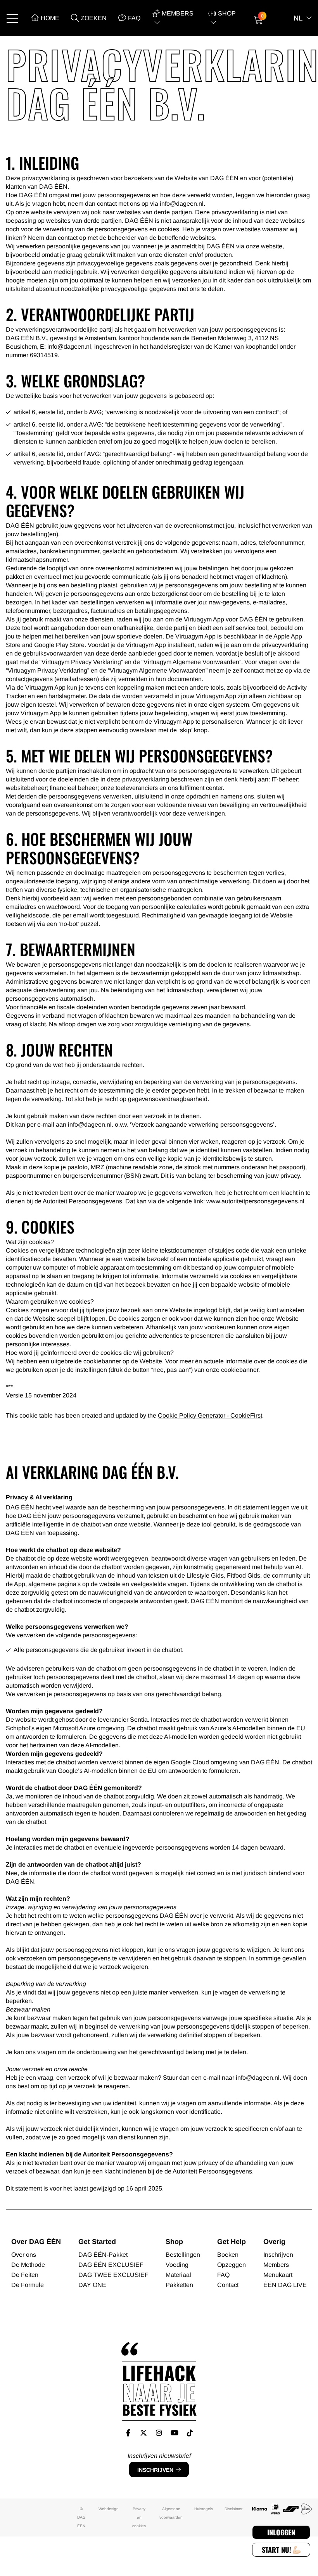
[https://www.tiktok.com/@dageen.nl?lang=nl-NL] (190, 2433)
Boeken (228, 2255)
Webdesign (109, 2509)
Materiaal (178, 2275)
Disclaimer (233, 2509)
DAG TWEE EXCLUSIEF (113, 2275)
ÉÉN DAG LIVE (285, 2285)
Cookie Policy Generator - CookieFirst (210, 1415)
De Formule (28, 2285)
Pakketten (179, 2285)
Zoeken (94, 18)
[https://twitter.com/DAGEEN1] (144, 2433)
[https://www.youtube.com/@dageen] (175, 2433)
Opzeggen (232, 2265)
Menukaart (278, 2275)
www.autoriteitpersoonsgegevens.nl (255, 1201)
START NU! (277, 2550)
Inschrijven (155, 2470)
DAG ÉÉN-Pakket (103, 2255)
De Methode (28, 2265)
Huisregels (204, 2509)
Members (276, 2265)
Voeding (177, 2265)
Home (50, 18)
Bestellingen (183, 2255)
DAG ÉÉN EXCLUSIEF (111, 2265)
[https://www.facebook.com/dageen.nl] (128, 2433)
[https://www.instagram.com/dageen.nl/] (159, 2433)
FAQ (134, 18)
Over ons (24, 2255)
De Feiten (25, 2275)
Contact (228, 2285)
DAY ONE (92, 2285)
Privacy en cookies (139, 2517)
